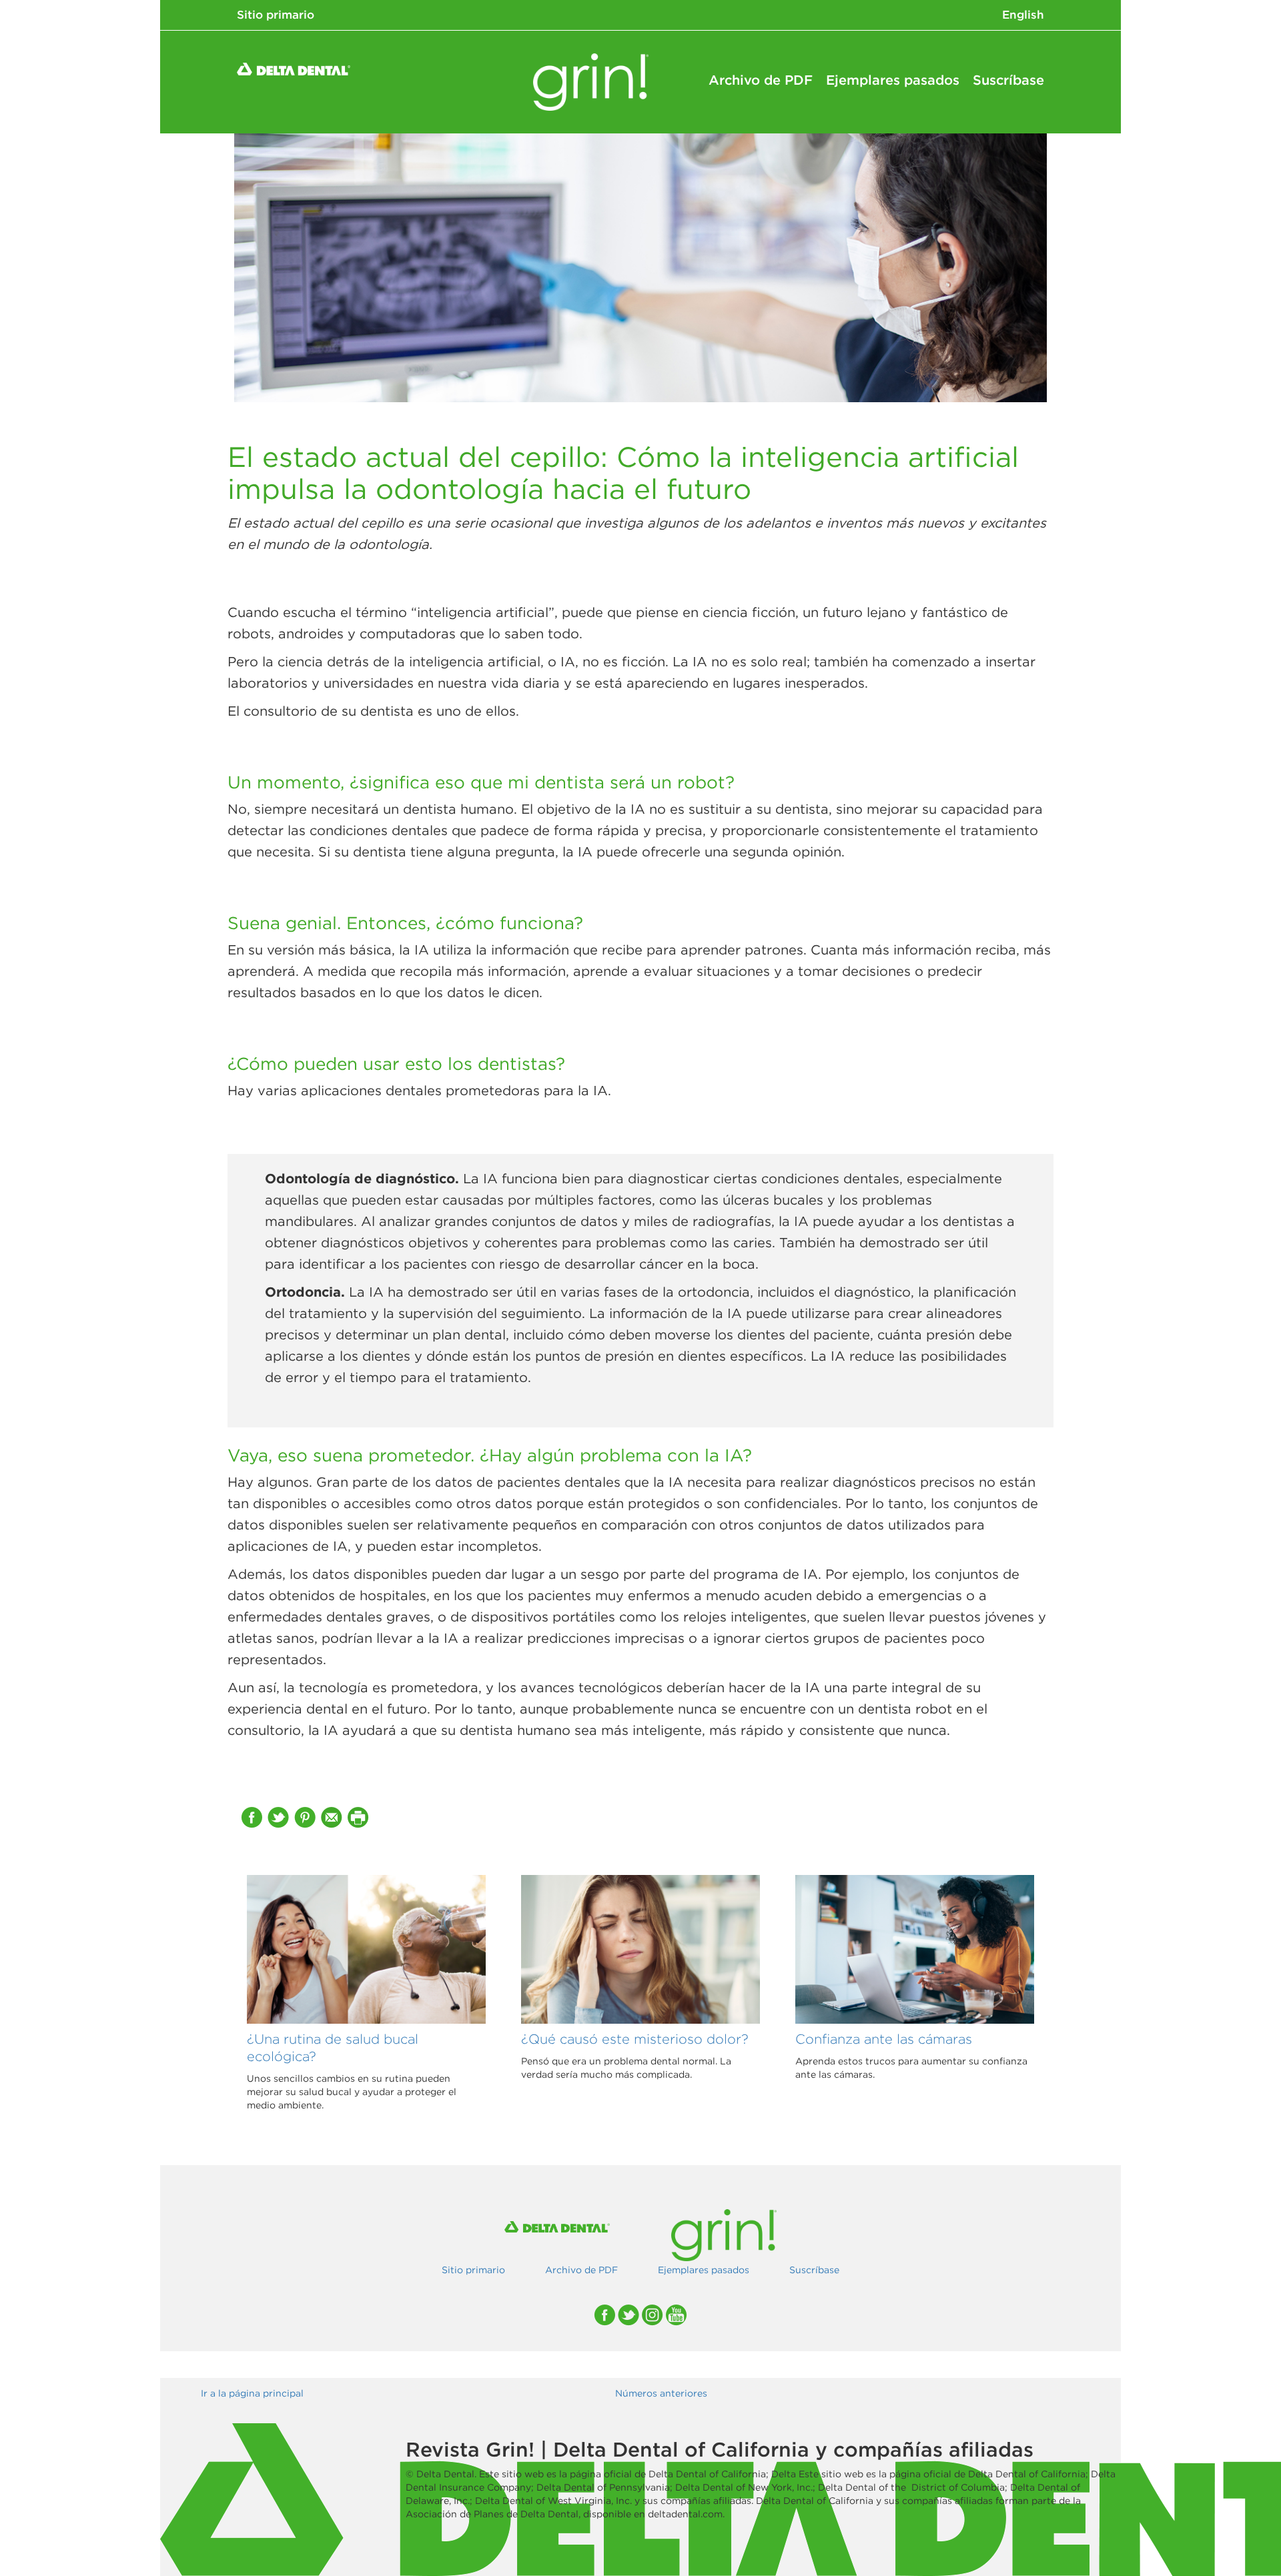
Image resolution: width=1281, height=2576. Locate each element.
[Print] (360, 1817)
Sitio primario (276, 15)
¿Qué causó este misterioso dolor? (635, 2039)
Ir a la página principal (252, 2393)
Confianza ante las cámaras (884, 2039)
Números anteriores (661, 2393)
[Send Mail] (333, 1817)
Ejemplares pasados (893, 80)
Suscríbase (1008, 80)
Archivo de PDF (761, 80)
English (1023, 15)
